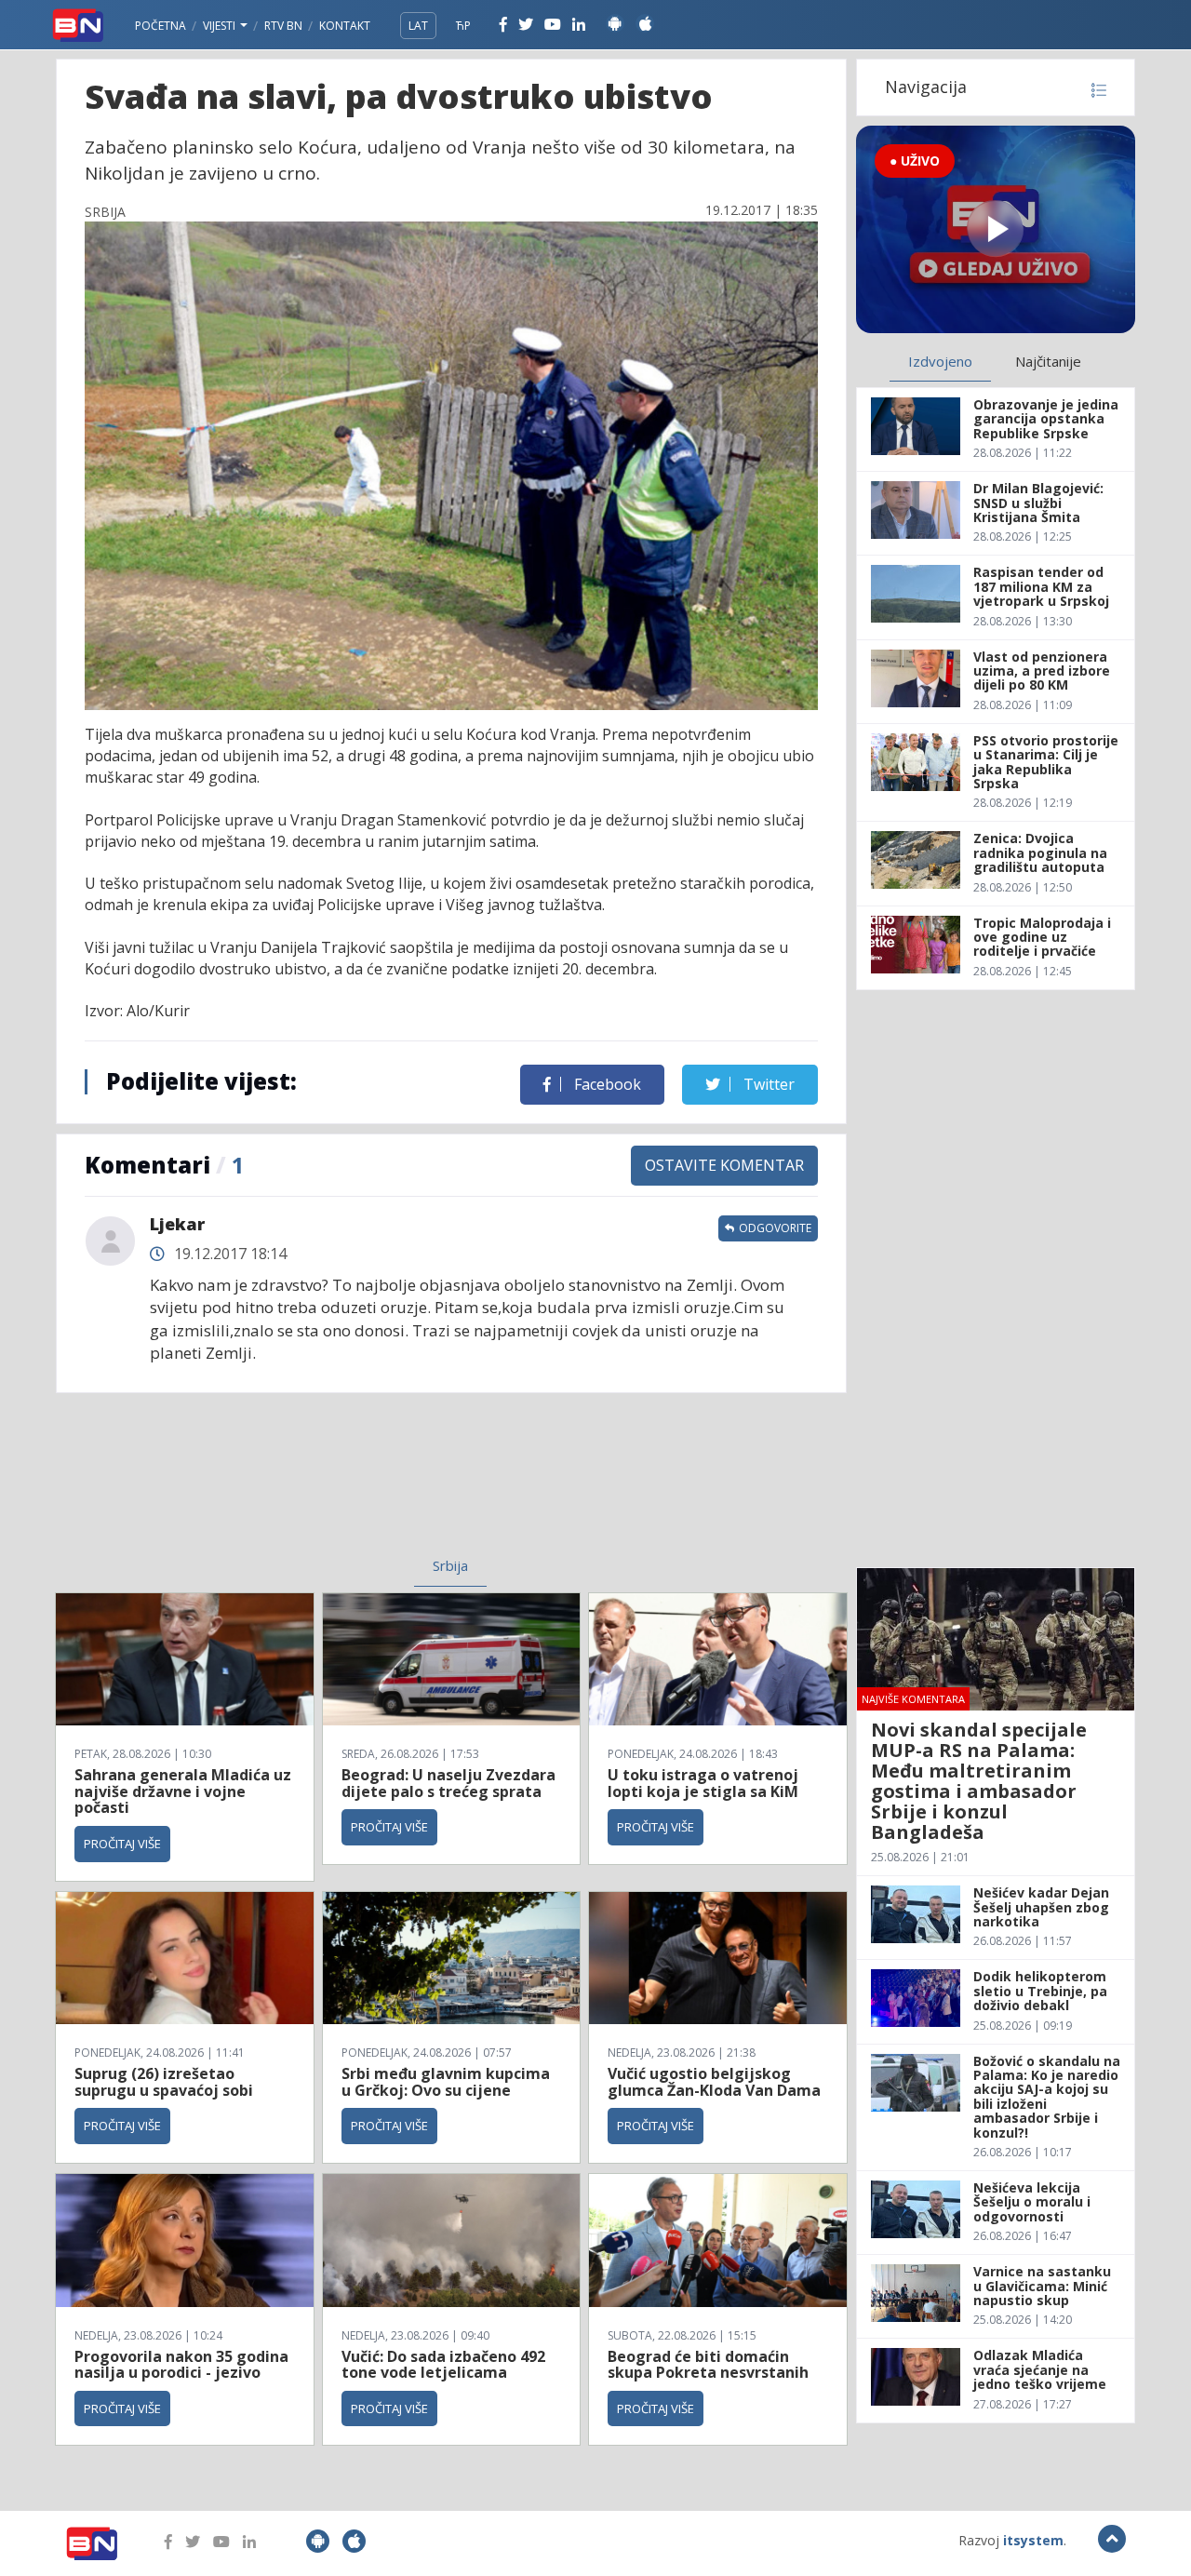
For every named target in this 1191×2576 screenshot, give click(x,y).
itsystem (1033, 2540)
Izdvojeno (940, 361)
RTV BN (283, 26)
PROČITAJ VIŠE (122, 1844)
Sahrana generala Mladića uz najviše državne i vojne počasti (183, 1791)
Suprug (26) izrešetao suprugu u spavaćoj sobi (164, 2082)
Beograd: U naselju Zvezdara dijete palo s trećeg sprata (448, 1783)
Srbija (450, 1565)
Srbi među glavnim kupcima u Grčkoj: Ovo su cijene (446, 2082)
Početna (161, 26)
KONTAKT (345, 26)
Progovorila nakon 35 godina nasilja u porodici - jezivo (181, 2365)
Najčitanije (1048, 361)
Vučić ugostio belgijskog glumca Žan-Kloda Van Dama (714, 2082)
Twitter (767, 1084)
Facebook (606, 1084)
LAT (418, 26)
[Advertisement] (299, 1486)
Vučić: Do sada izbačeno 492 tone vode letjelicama (443, 2365)
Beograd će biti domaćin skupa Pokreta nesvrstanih (708, 2365)
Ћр (463, 26)
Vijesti (221, 26)
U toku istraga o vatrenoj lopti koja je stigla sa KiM (703, 1783)
